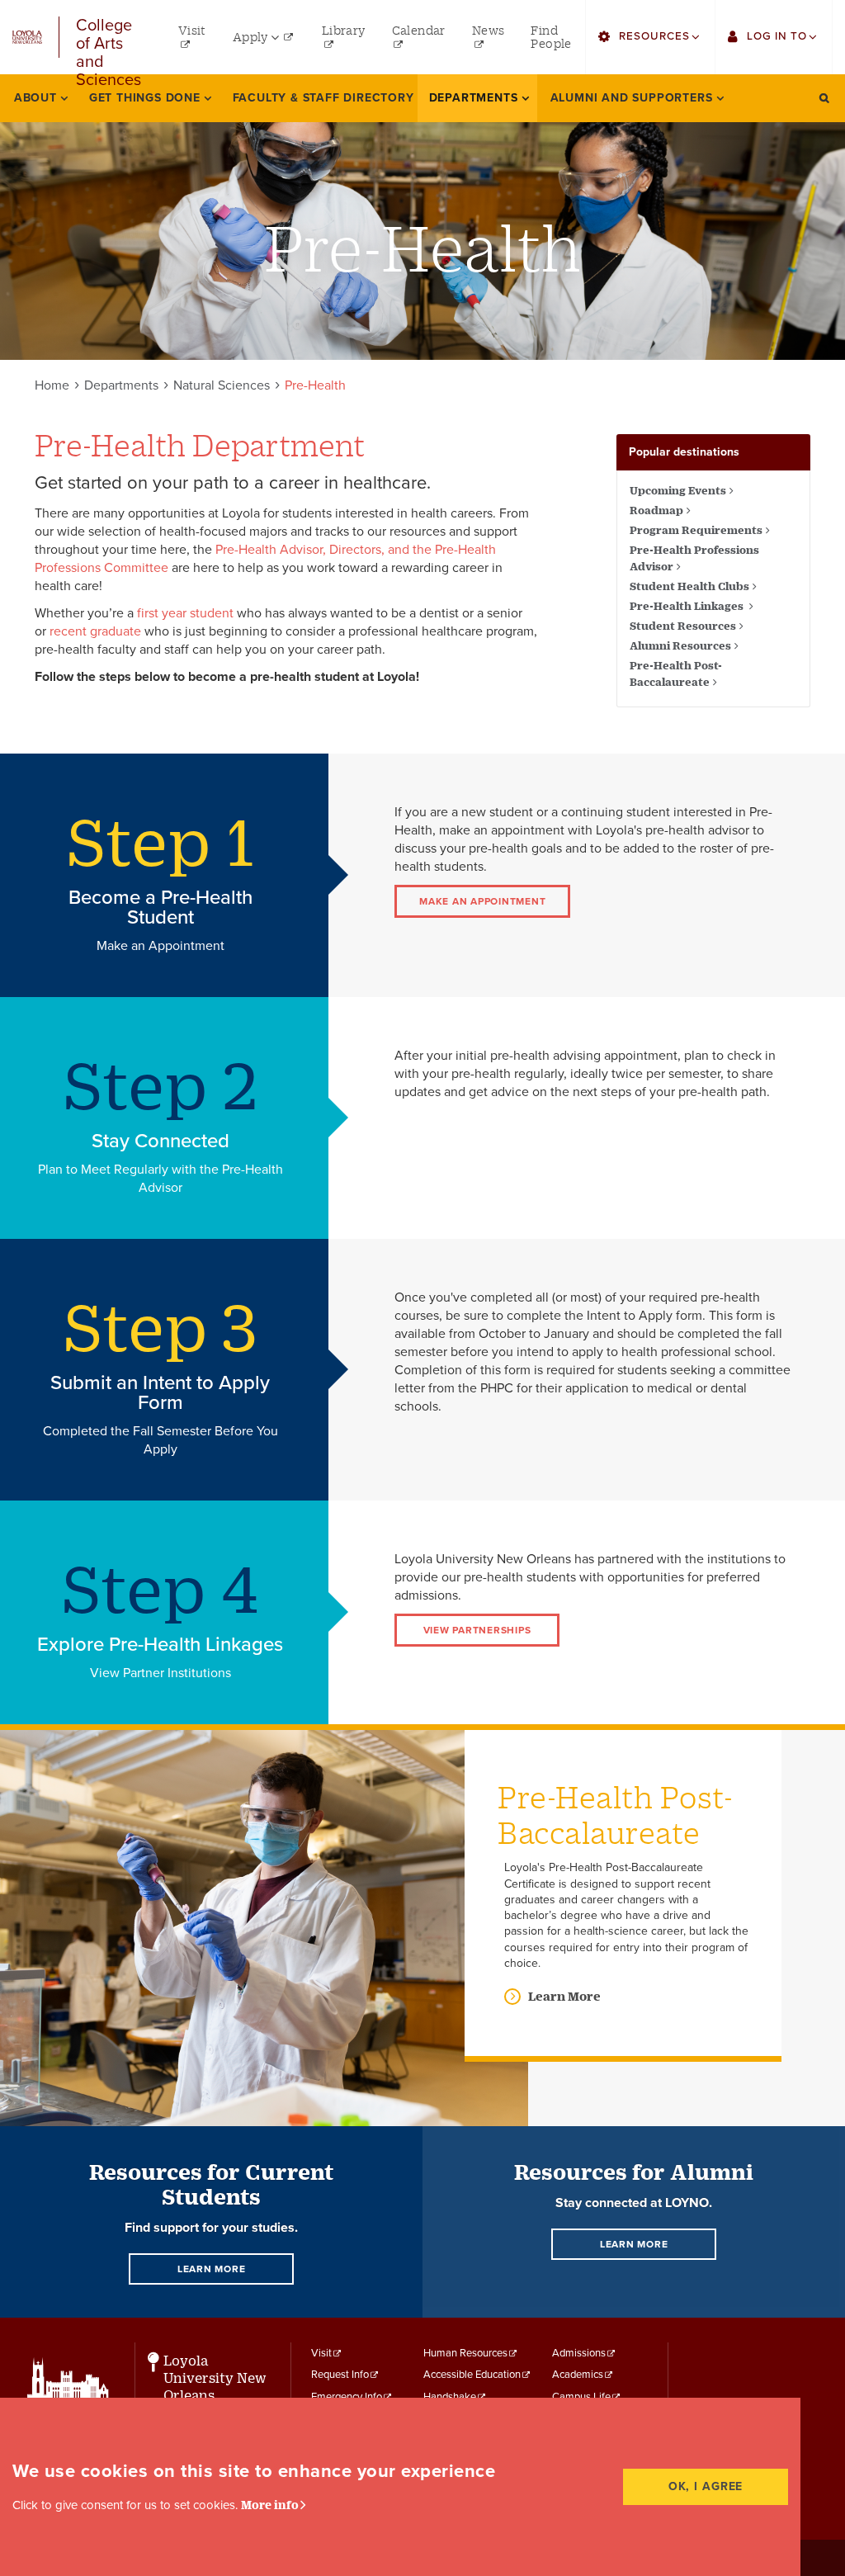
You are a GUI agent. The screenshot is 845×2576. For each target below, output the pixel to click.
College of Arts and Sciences (109, 37)
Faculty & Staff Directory (323, 98)
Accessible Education (472, 2375)
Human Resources (465, 2353)
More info (270, 2505)
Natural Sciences (222, 385)
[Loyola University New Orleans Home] (27, 38)
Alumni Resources (680, 645)
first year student (185, 613)
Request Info (340, 2375)
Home (52, 385)
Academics (578, 2375)
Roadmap (656, 510)
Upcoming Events (678, 490)
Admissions (579, 2353)
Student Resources (683, 626)
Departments (121, 385)
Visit (321, 2353)
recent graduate (95, 631)
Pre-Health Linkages (688, 606)
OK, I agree (706, 2486)
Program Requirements (696, 530)
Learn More (564, 1996)
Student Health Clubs (689, 586)
